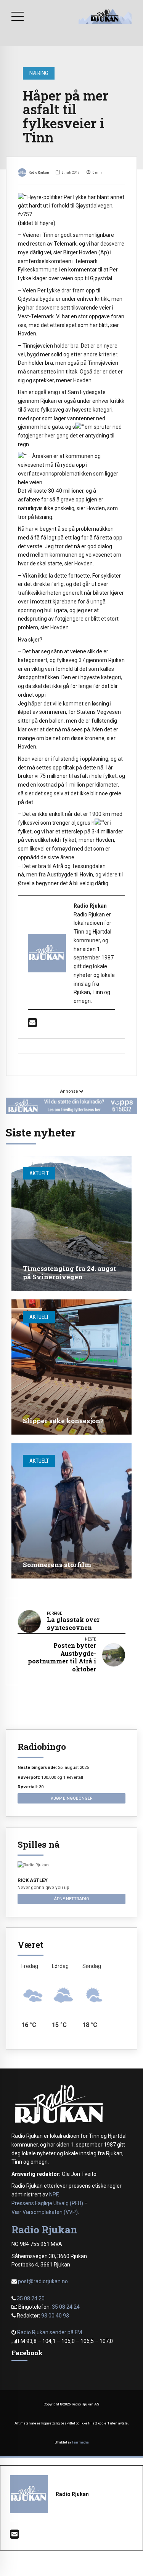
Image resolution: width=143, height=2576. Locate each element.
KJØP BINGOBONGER (71, 1798)
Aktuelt (39, 1173)
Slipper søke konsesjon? (63, 1421)
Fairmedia (80, 2442)
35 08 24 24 (66, 2307)
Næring (39, 73)
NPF (54, 2195)
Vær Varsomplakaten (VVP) (45, 2212)
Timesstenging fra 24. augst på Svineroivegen (69, 1273)
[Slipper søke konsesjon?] (71, 1367)
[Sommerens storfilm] (71, 1511)
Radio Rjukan (39, 172)
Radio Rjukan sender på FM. (50, 2332)
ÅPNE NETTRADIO (71, 1899)
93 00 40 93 (55, 2316)
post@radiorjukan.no (43, 2281)
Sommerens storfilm (57, 1565)
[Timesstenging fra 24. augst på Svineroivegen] (71, 1223)
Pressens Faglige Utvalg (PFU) (47, 2203)
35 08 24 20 (31, 2298)
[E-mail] (32, 1025)
